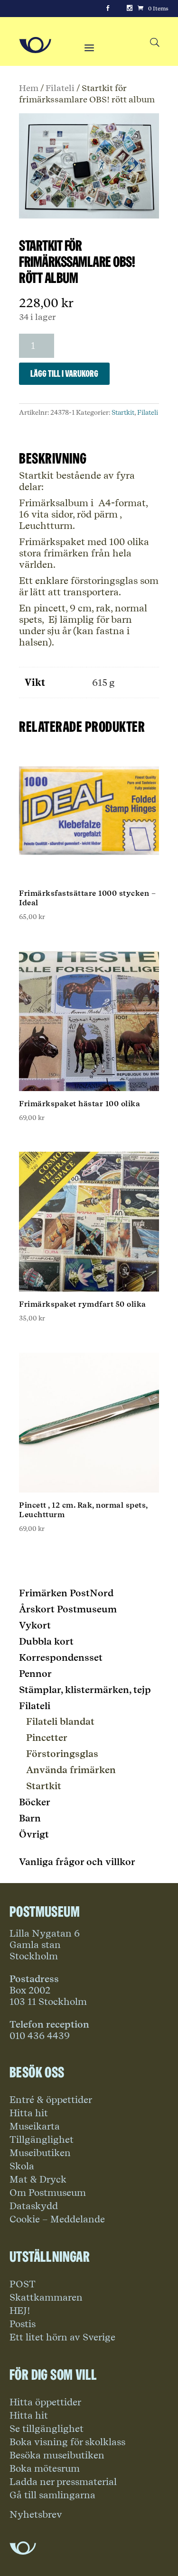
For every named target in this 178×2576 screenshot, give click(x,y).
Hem (29, 88)
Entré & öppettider (51, 2100)
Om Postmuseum (48, 2193)
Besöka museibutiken (57, 2455)
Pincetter (47, 1738)
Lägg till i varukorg (64, 373)
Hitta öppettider (45, 2402)
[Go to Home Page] (35, 45)
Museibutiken (40, 2153)
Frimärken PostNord (66, 1593)
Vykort (35, 1625)
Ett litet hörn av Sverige (62, 2337)
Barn (30, 1818)
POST (23, 2284)
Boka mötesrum (45, 2468)
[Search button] (155, 43)
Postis (23, 2324)
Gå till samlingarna (52, 2495)
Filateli (60, 88)
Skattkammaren (46, 2297)
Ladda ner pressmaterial (63, 2482)
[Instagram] (130, 9)
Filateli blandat (60, 1721)
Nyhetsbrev (36, 2514)
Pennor (35, 1674)
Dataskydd (34, 2206)
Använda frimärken (71, 1770)
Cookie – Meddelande (57, 2219)
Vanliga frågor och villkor (77, 1862)
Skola (22, 2166)
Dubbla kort (46, 1641)
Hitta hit (29, 2113)
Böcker (35, 1802)
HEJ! (20, 2311)
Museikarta (35, 2126)
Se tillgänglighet (47, 2429)
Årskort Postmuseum (68, 1609)
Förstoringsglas (62, 1754)
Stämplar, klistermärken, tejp (85, 1690)
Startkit (123, 412)
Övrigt (34, 1834)
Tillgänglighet (42, 2139)
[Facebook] (108, 9)
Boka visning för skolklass (67, 2442)
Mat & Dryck (38, 2179)
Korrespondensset (61, 1657)
